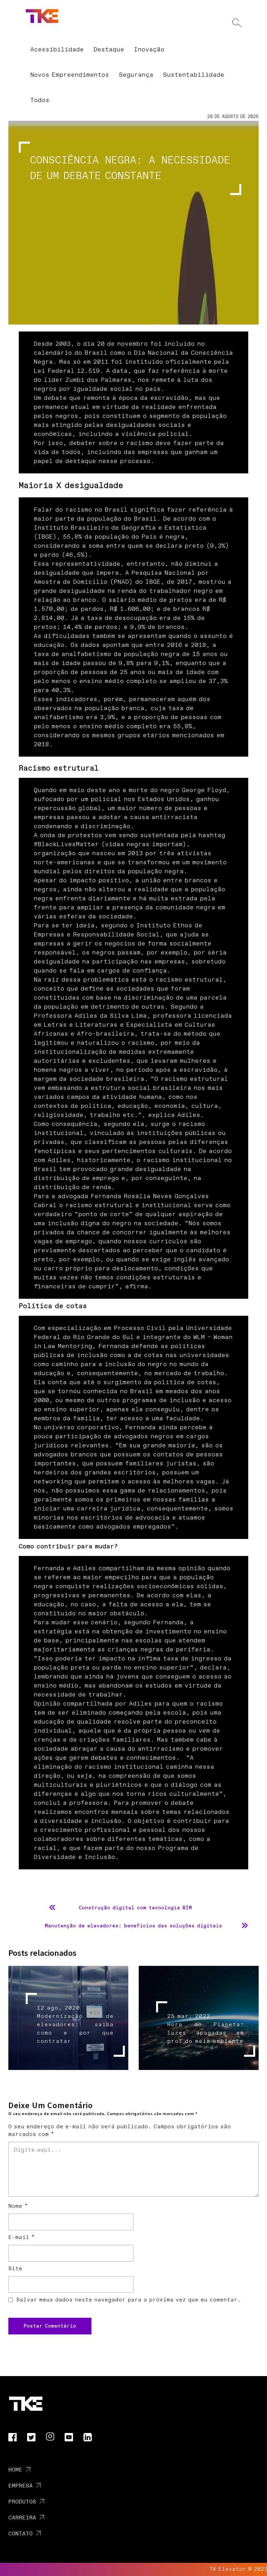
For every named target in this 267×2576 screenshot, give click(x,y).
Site (15, 2269)
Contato (21, 2534)
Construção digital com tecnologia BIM (135, 1908)
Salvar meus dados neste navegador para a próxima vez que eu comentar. (129, 2300)
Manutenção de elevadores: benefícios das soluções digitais (133, 1926)
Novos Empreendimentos (70, 75)
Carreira (22, 2518)
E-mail (22, 2237)
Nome (18, 2206)
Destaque (109, 50)
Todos (40, 100)
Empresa (21, 2486)
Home (15, 2470)
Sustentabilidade (194, 75)
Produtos (22, 2502)
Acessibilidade (57, 50)
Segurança (136, 75)
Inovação (149, 50)
